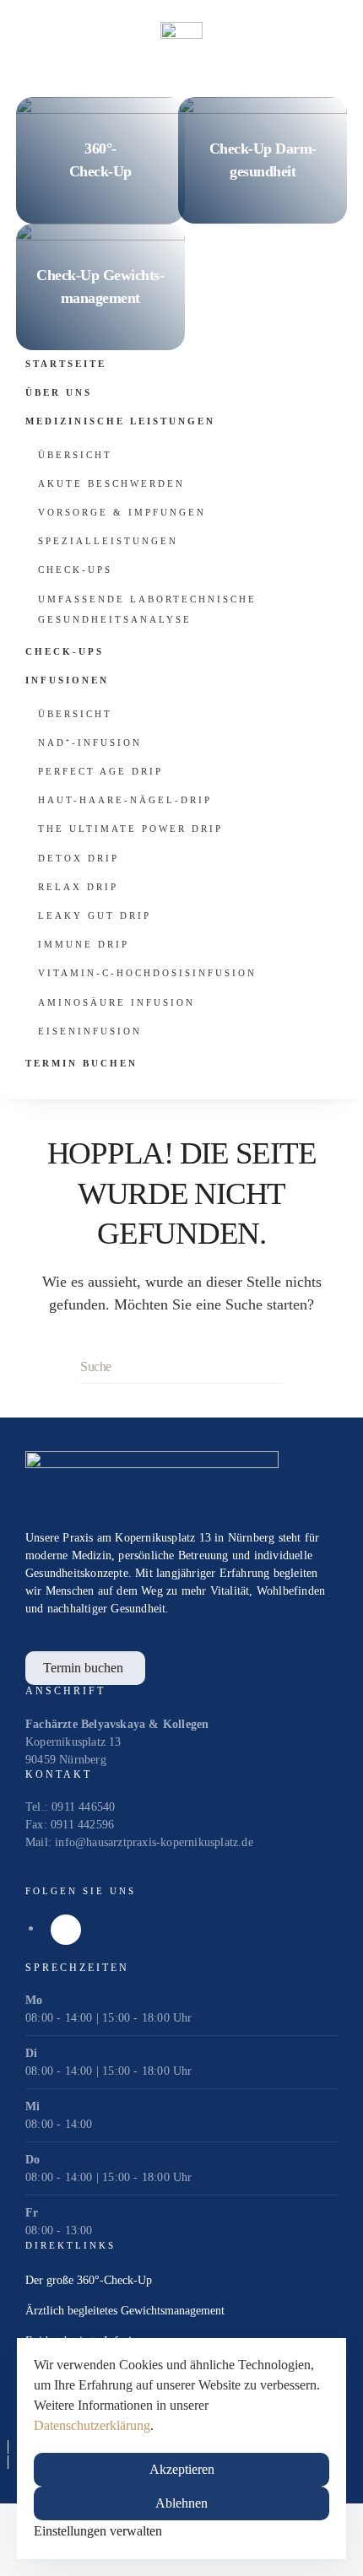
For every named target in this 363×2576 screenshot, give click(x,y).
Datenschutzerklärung (92, 2425)
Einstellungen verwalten (98, 2531)
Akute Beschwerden (111, 483)
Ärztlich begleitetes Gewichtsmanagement (125, 2311)
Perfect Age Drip (100, 771)
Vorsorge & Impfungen (122, 512)
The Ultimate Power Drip (130, 829)
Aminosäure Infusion (116, 1002)
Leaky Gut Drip (95, 915)
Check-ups (75, 570)
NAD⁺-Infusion (90, 743)
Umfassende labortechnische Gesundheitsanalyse (147, 609)
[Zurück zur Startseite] (181, 42)
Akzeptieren (182, 2469)
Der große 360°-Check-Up (89, 2280)
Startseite (66, 364)
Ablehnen (181, 2503)
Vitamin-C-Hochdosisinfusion (147, 973)
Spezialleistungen (108, 541)
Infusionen (67, 680)
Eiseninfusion (90, 1031)
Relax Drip (78, 887)
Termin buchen (81, 1063)
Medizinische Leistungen (120, 421)
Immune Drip (84, 944)
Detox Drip (79, 858)
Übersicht (75, 455)
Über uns (59, 392)
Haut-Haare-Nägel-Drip (125, 800)
